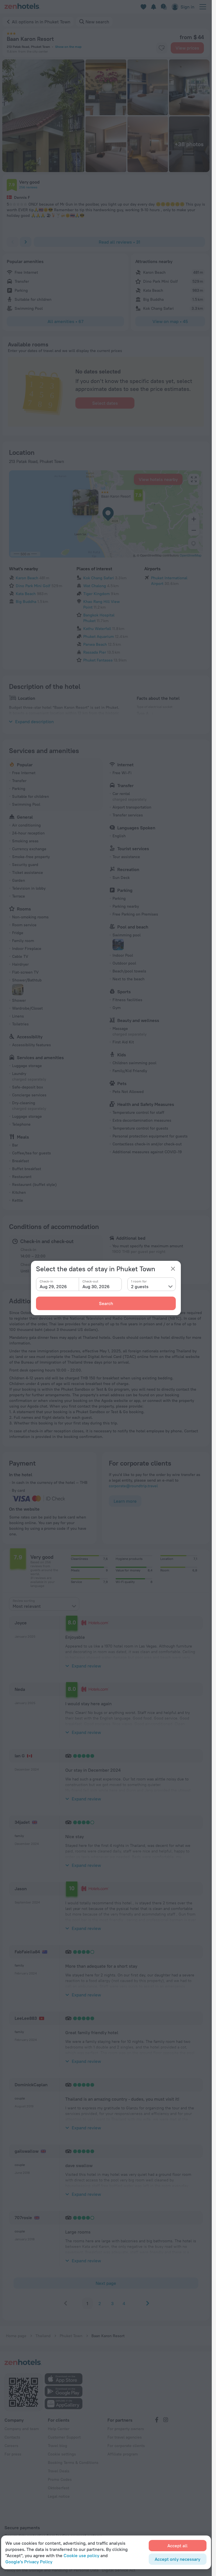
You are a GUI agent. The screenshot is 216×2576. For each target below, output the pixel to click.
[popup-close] (173, 1269)
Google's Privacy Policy (29, 2562)
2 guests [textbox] (140, 1286)
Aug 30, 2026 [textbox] (96, 1286)
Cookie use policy (81, 2555)
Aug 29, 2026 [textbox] (53, 1286)
